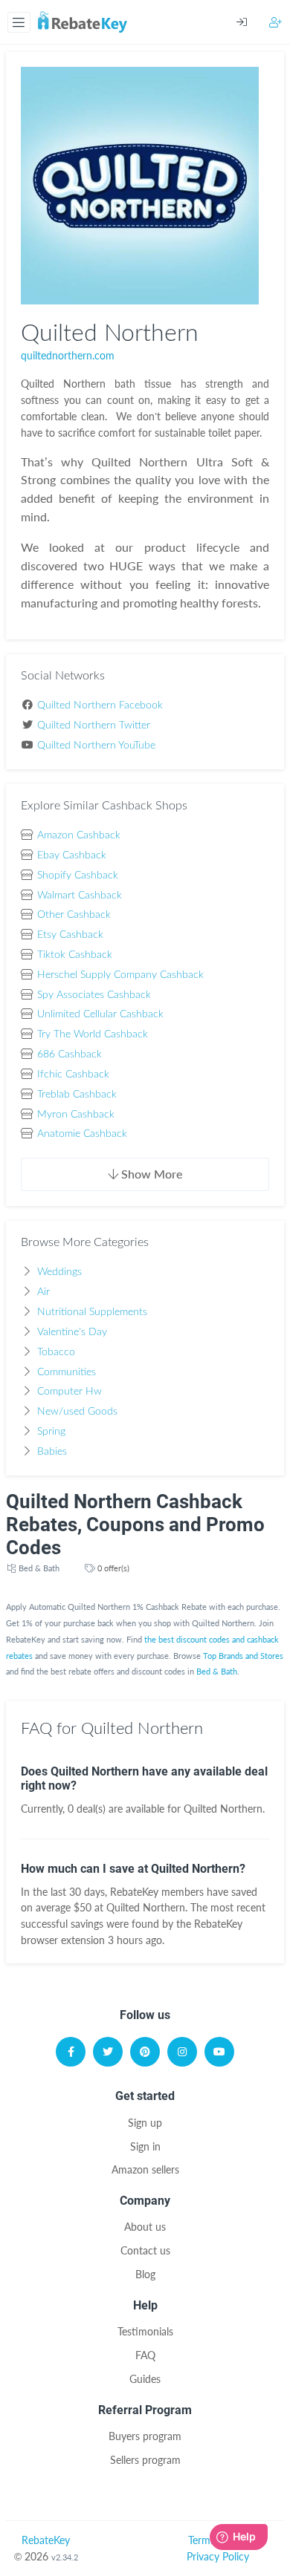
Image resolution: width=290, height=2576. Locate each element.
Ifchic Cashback (73, 1075)
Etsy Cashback (70, 935)
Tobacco (56, 1352)
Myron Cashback (76, 1115)
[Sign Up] (276, 22)
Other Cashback (74, 915)
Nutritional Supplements (92, 1312)
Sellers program (145, 2460)
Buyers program (145, 2436)
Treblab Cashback (77, 1095)
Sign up (145, 2123)
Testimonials (145, 2331)
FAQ (145, 2355)
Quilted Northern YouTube (96, 746)
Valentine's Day (72, 1332)
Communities (67, 1372)
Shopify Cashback (78, 875)
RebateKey (46, 2540)
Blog (145, 2274)
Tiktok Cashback (75, 955)
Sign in (145, 2146)
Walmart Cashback (80, 896)
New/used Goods (77, 1412)
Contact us (145, 2250)
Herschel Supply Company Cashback (120, 975)
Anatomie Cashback (82, 1134)
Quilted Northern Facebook (100, 705)
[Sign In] (253, 22)
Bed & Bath (39, 1568)
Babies (52, 1452)
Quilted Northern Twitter (94, 725)
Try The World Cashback (93, 1034)
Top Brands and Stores (243, 1656)
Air (43, 1292)
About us (145, 2227)
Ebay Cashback (72, 855)
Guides (145, 2379)
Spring (51, 1432)
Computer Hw (70, 1392)
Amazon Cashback (79, 835)
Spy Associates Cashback (94, 995)
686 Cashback (70, 1054)
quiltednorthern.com (68, 355)
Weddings (59, 1272)
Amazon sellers (145, 2169)
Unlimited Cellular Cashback (100, 1014)
